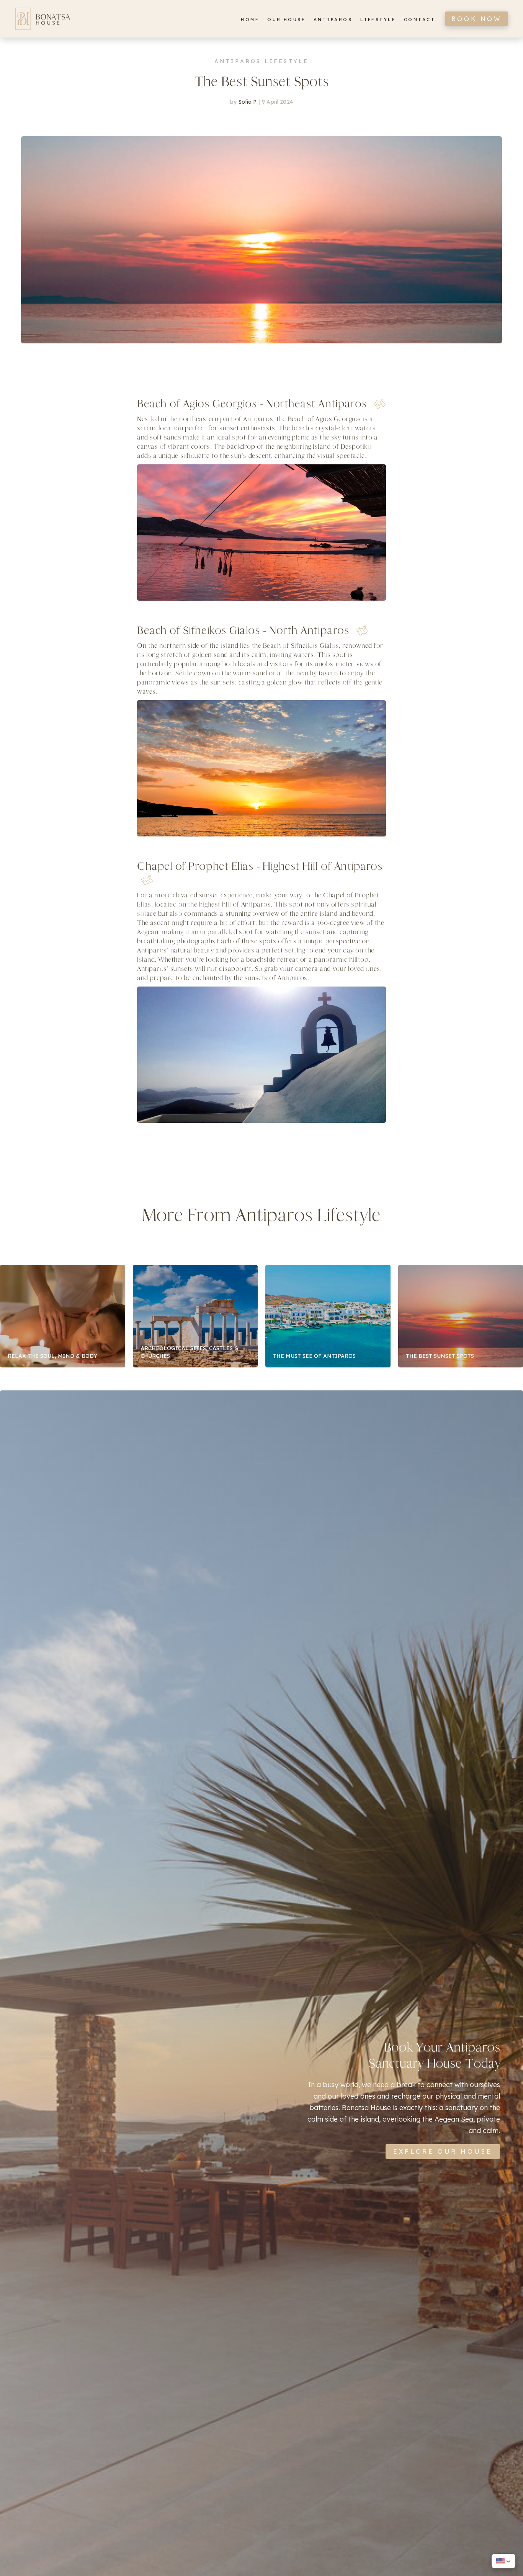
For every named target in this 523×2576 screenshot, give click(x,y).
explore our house (443, 2151)
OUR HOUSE (286, 19)
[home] (43, 19)
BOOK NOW (476, 19)
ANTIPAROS (333, 19)
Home (250, 19)
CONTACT (420, 19)
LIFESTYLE (378, 19)
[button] (503, 2561)
